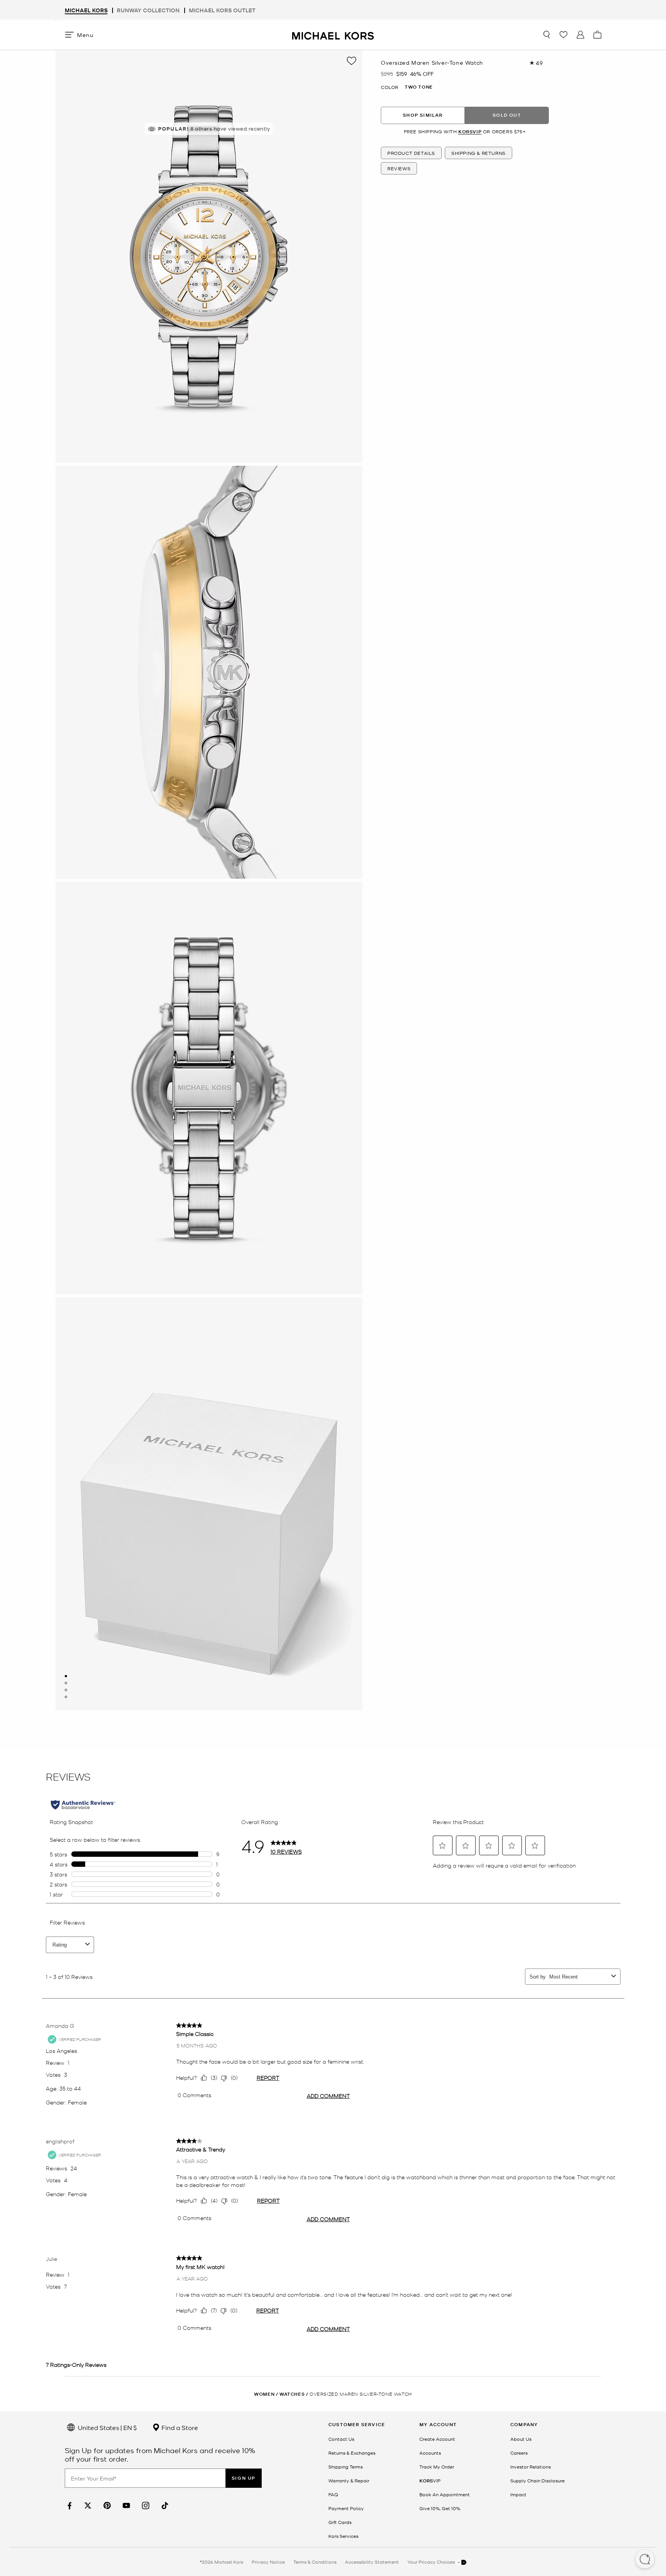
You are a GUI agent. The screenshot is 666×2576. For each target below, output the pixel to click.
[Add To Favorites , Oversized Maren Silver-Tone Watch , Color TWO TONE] (351, 61)
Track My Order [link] (437, 2467)
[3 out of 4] (66, 1690)
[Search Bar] (547, 35)
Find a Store (179, 2427)
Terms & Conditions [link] (315, 2562)
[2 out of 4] (66, 1683)
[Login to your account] (580, 35)
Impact (518, 2494)
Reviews (399, 168)
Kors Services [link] (343, 2536)
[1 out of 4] (66, 1676)
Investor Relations (531, 2467)
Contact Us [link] (341, 2439)
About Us (521, 2439)
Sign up (244, 2478)
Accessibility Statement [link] (372, 2562)
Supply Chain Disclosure (537, 2480)
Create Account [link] (437, 2439)
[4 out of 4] (66, 1697)
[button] (645, 2560)
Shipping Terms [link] (346, 2467)
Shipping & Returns (478, 153)
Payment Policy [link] (346, 2508)
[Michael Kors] (333, 34)
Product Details (411, 153)
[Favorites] (563, 35)
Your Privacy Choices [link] (432, 2562)
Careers (519, 2453)
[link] (69, 2506)
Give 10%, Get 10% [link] (440, 2508)
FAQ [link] (333, 2494)
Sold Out (507, 115)
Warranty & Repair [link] (349, 2480)
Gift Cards (340, 2522)
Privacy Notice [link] (268, 2562)
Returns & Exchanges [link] (352, 2453)
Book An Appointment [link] (445, 2494)
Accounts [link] (430, 2453)
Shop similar (423, 115)
